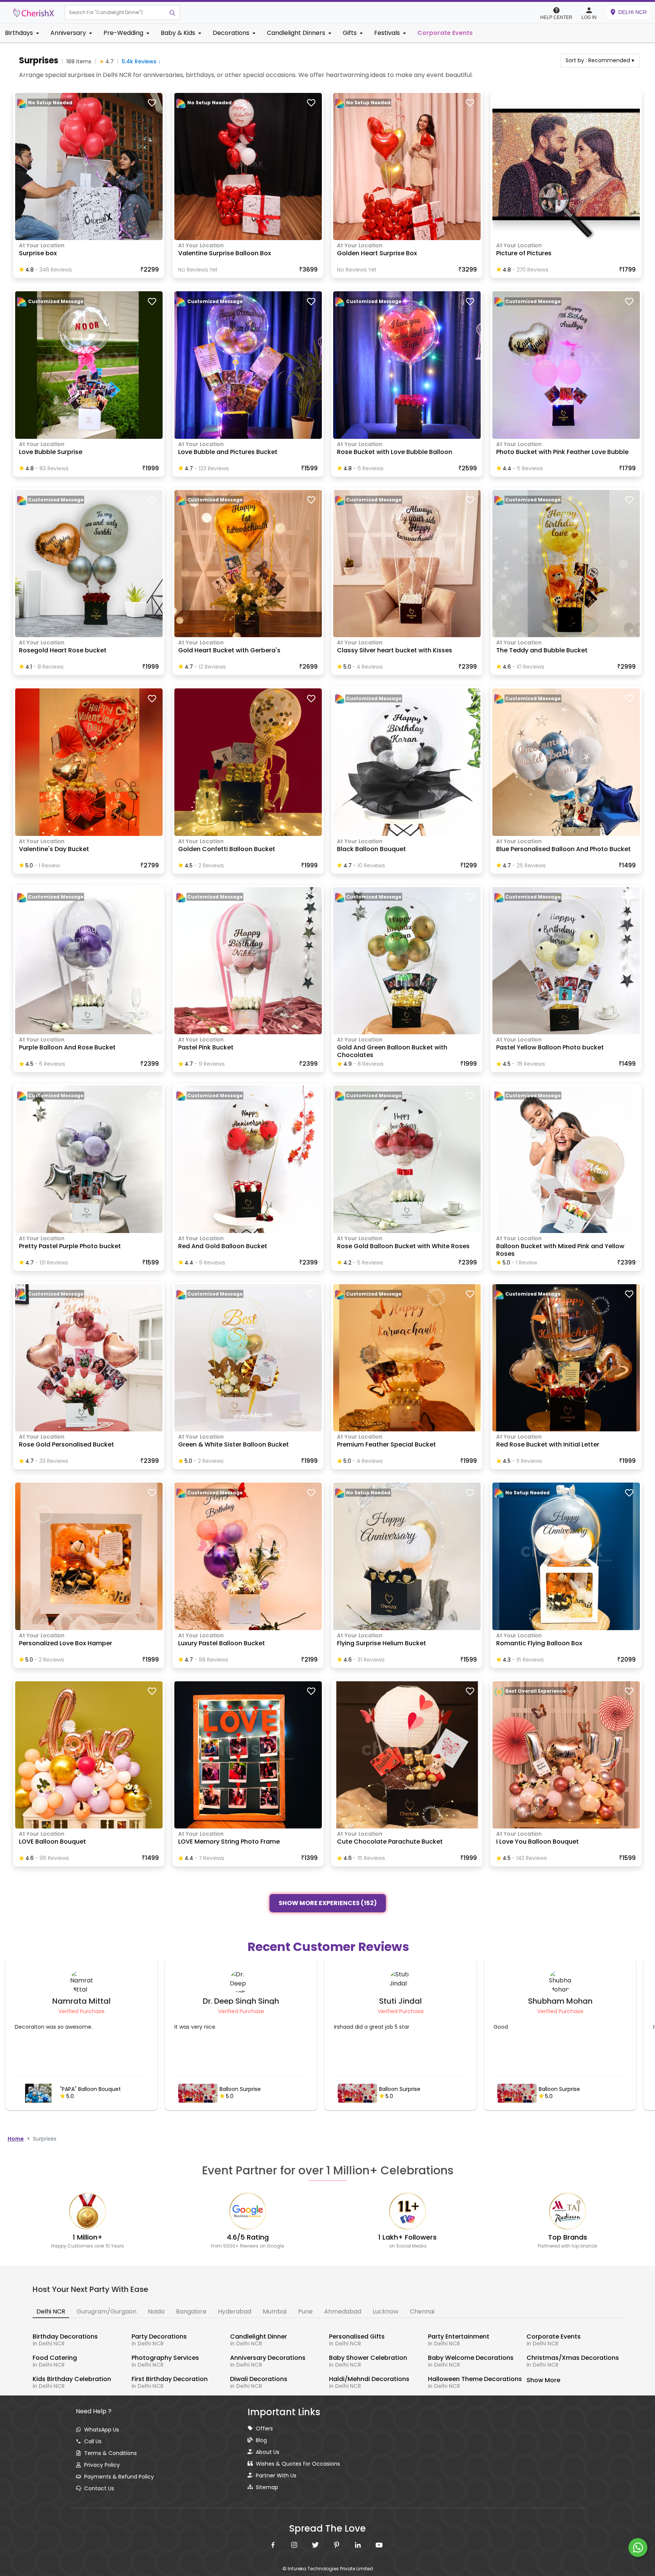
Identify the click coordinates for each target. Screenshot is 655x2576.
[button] (115, 13)
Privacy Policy (102, 2465)
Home (16, 2139)
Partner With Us (276, 2475)
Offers (264, 2428)
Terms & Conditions (110, 2453)
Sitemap (267, 2487)
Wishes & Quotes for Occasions (298, 2464)
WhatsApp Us (102, 2430)
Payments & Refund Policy (119, 2477)
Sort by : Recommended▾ (600, 60)
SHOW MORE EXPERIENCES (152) (328, 1904)
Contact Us (99, 2488)
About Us (268, 2452)
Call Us (93, 2441)
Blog (261, 2440)
